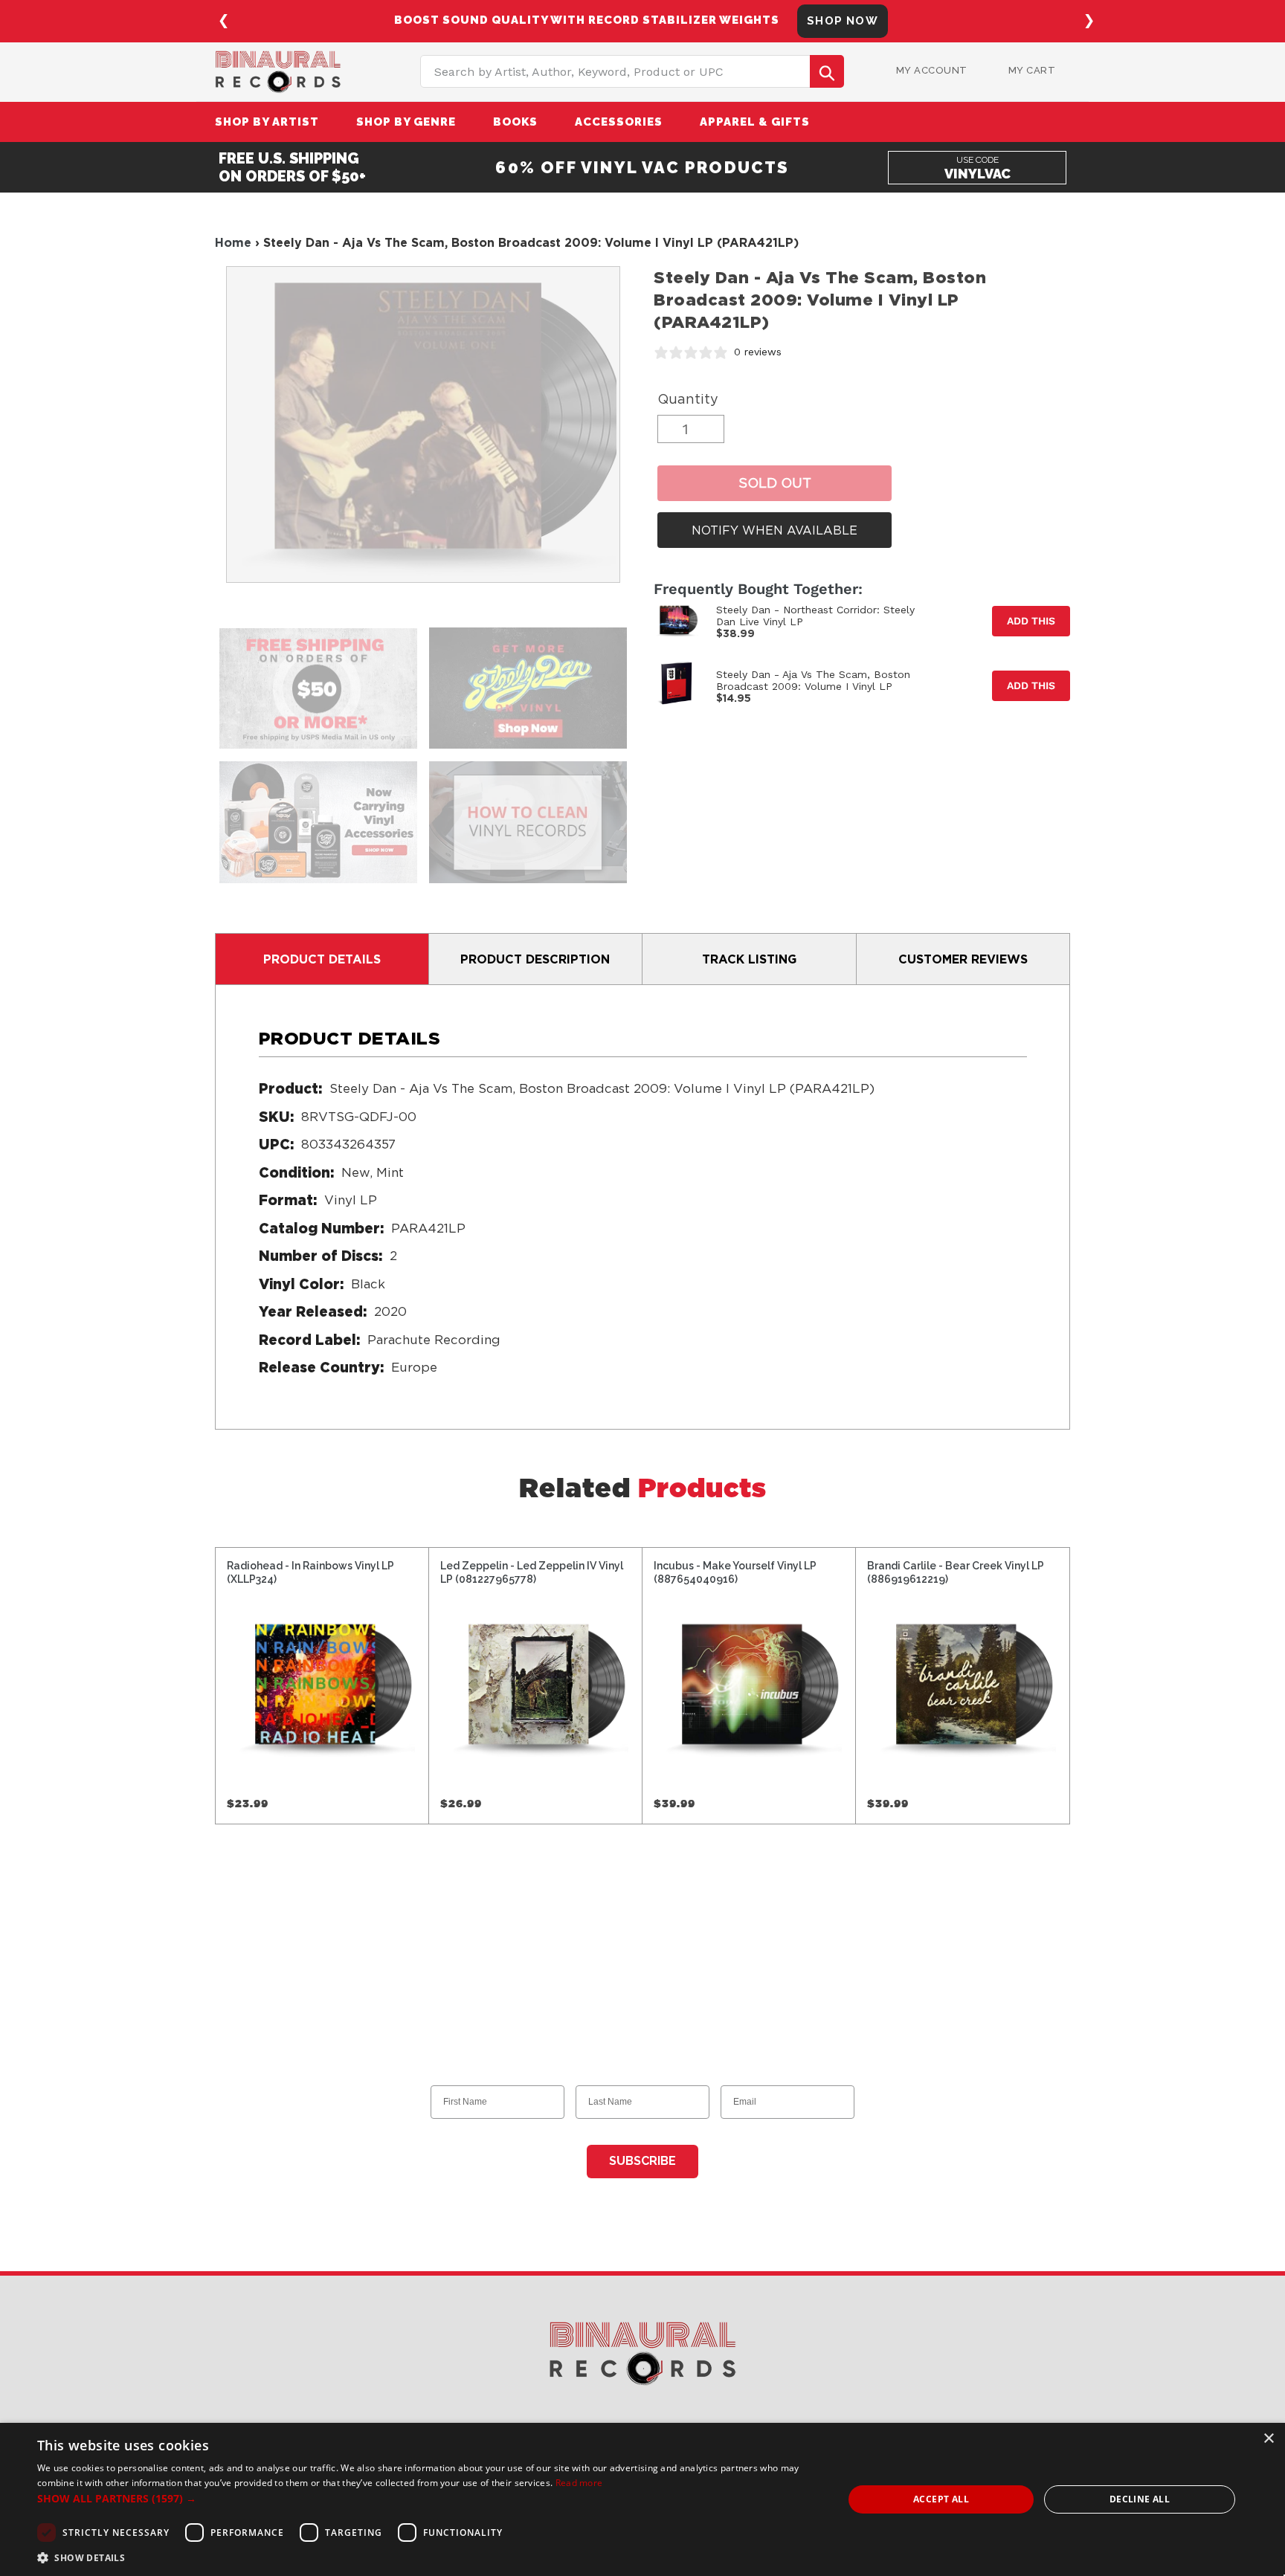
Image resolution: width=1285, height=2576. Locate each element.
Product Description (535, 959)
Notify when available (774, 530)
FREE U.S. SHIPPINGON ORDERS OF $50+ (292, 167)
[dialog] (642, 2499)
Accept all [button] (941, 2499)
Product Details (322, 959)
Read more (579, 2483)
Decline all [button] (1140, 2499)
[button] (428, 2498)
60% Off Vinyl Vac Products (642, 167)
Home (233, 242)
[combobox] (632, 71)
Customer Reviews (963, 959)
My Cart (1032, 70)
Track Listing (749, 959)
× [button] (1268, 2439)
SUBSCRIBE (642, 2161)
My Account (932, 70)
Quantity (688, 399)
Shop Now (843, 21)
